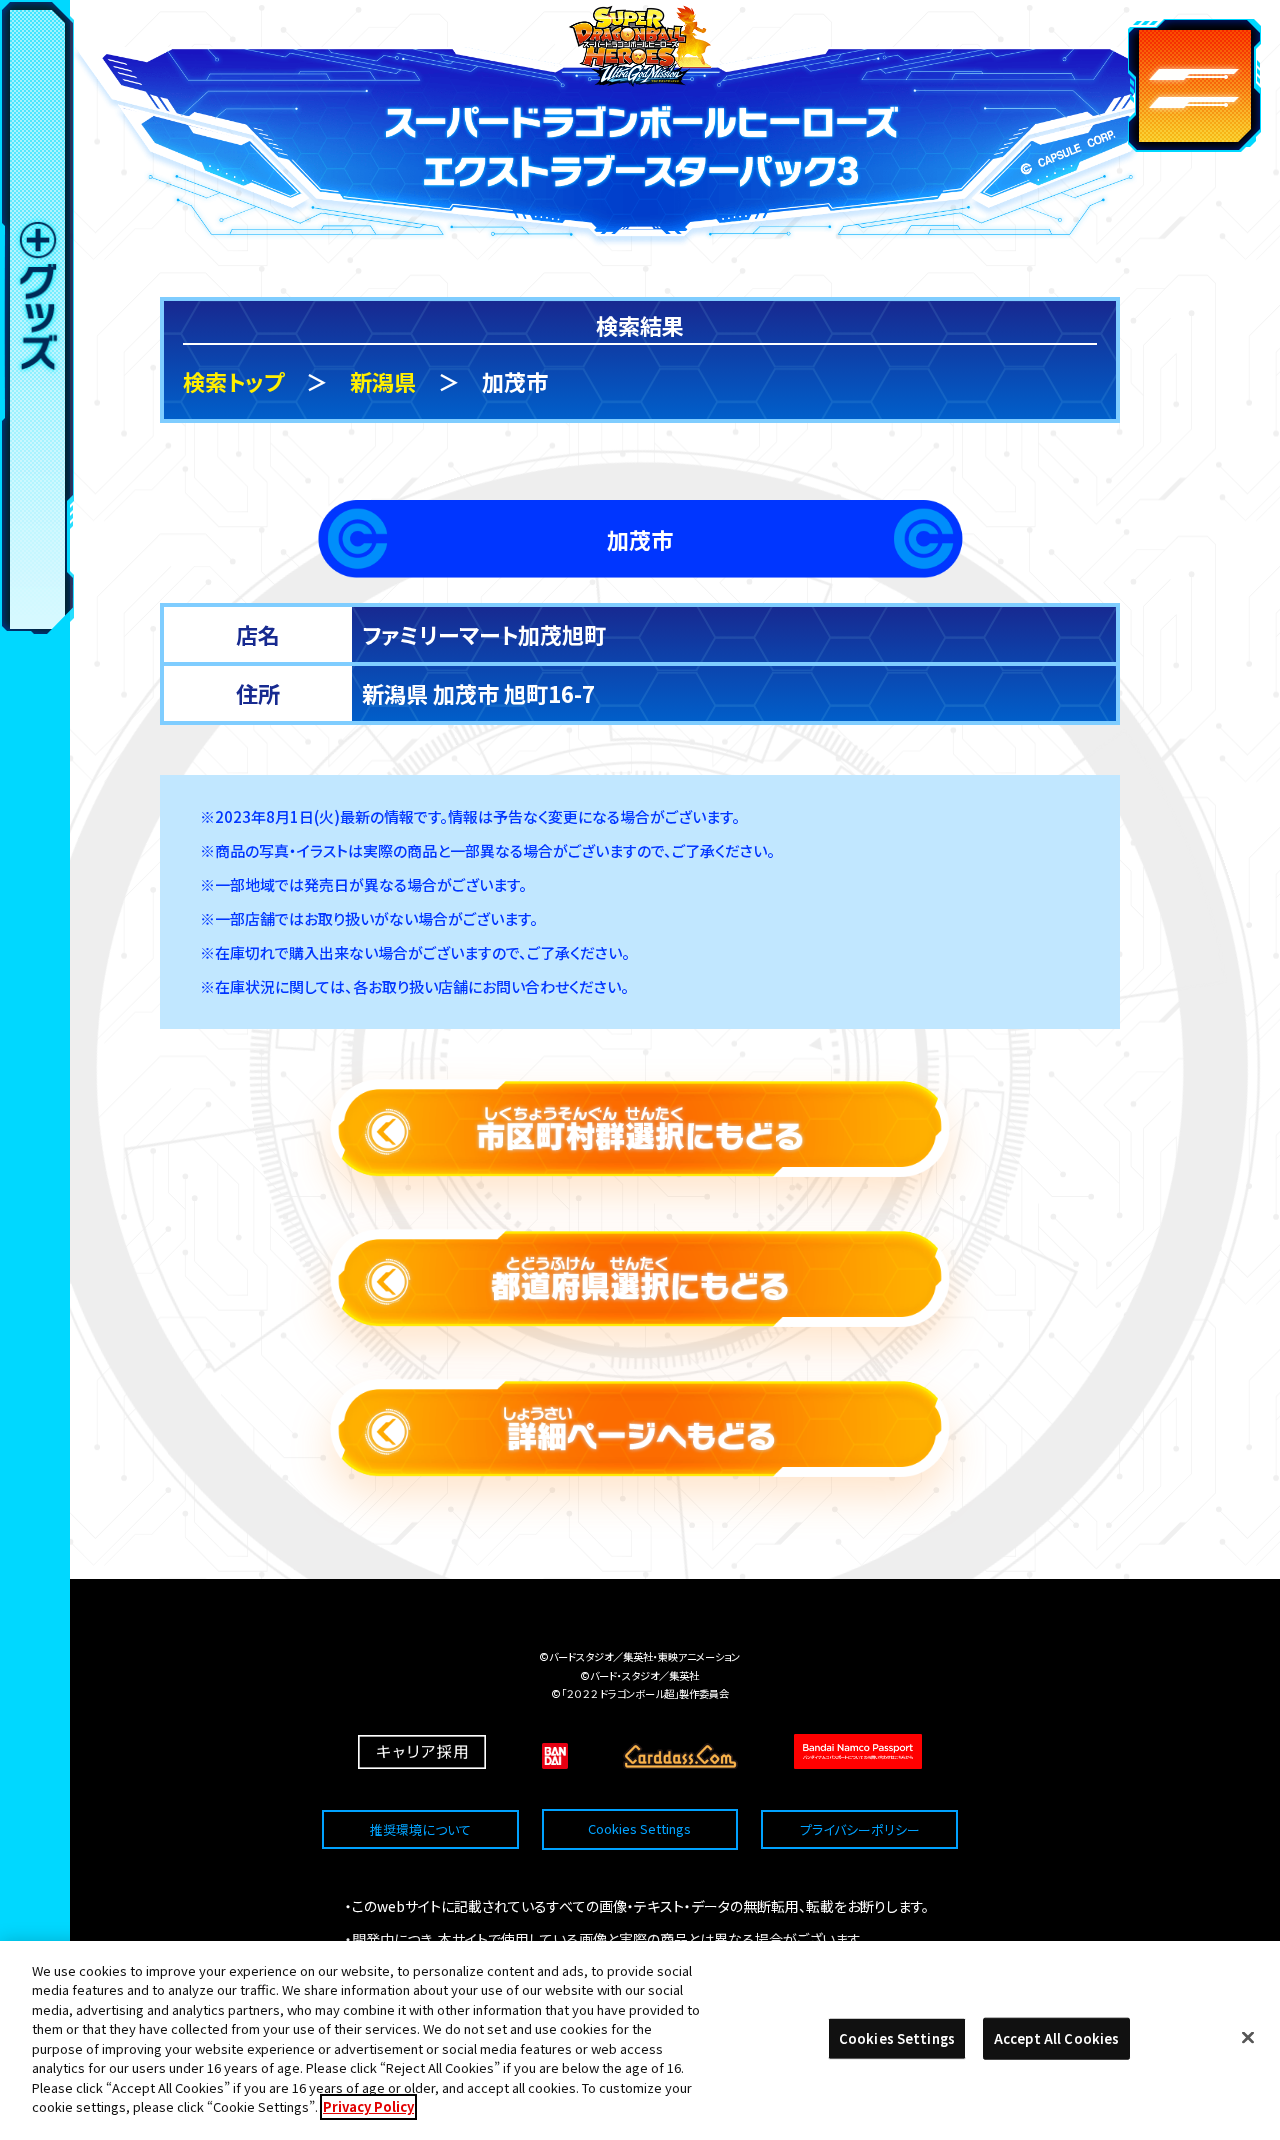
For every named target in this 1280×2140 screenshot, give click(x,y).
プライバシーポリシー (860, 1829)
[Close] (1248, 2038)
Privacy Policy (368, 2106)
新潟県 (383, 381)
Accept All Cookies (1056, 2038)
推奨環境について (420, 1829)
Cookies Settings (639, 1829)
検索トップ (233, 381)
